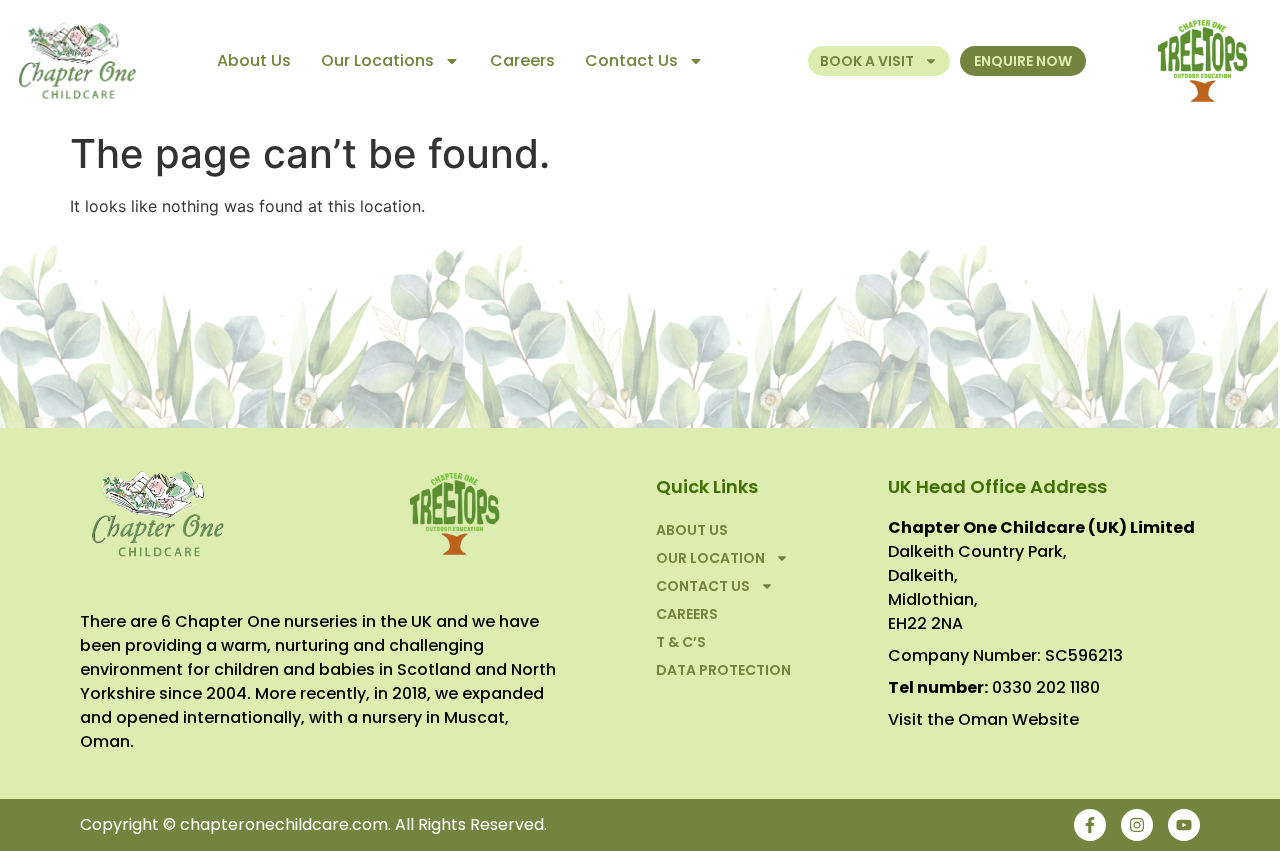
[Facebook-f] (1090, 825)
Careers (522, 60)
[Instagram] (1137, 825)
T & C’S (681, 642)
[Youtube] (1184, 825)
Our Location (710, 558)
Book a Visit (867, 61)
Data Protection (723, 670)
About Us (254, 60)
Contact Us (631, 60)
